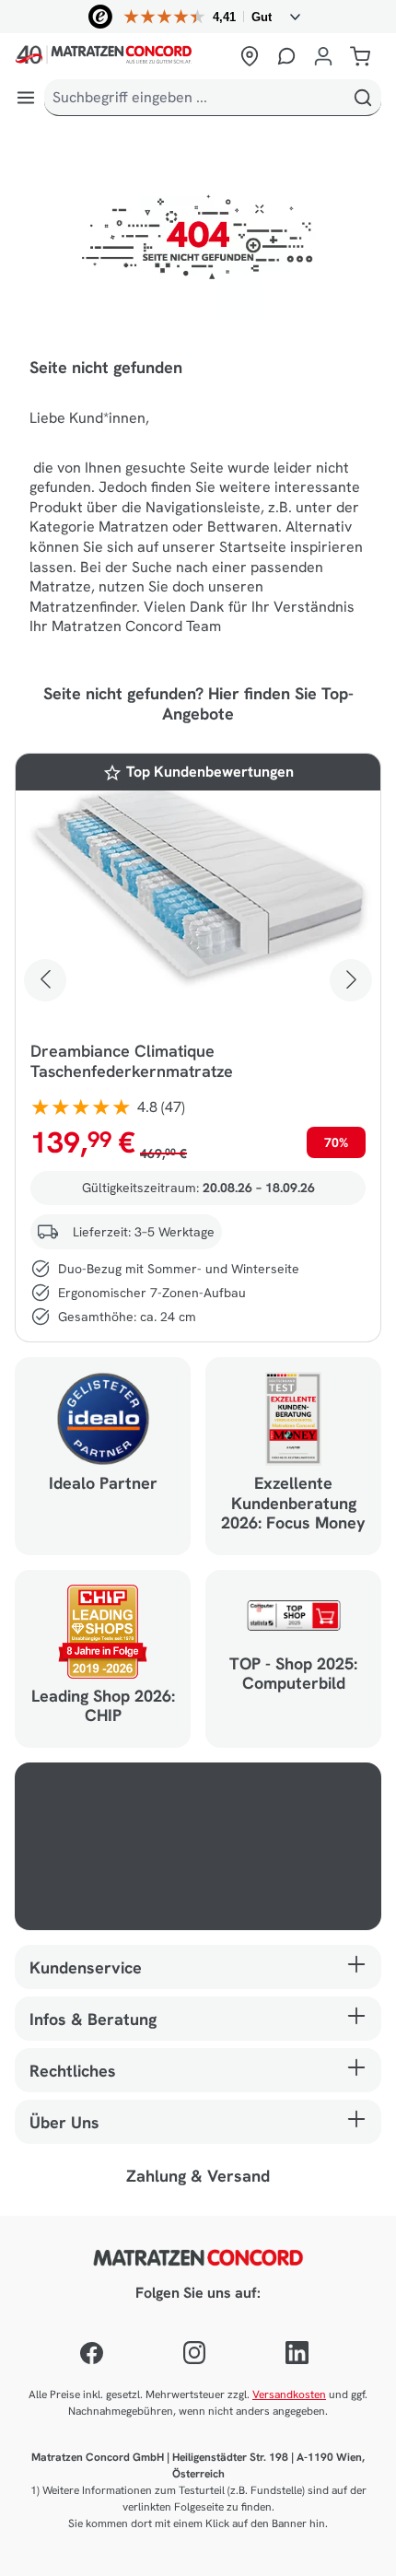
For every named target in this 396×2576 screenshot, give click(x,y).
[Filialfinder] (250, 56)
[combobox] (195, 98)
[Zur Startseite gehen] (122, 56)
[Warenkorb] (360, 56)
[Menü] (26, 98)
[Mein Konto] (323, 56)
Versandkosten (289, 2395)
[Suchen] (363, 98)
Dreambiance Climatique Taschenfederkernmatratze (132, 1061)
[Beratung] (286, 56)
